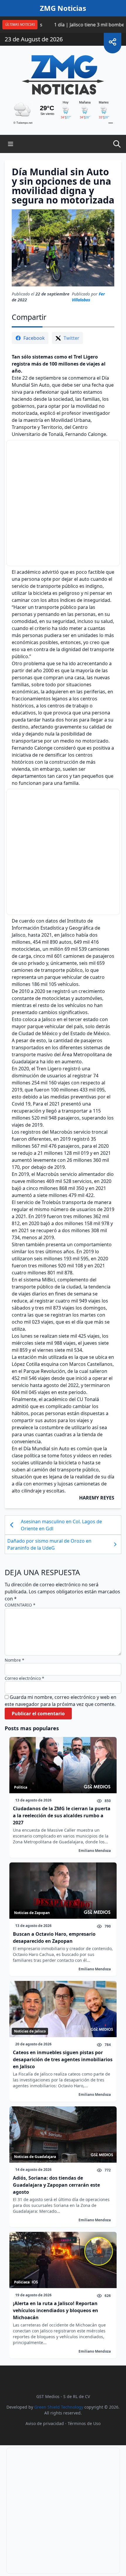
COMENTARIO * (20, 1605)
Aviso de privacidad (45, 2423)
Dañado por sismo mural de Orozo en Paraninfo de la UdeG (49, 1544)
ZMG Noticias (63, 8)
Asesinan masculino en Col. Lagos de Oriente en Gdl (61, 1525)
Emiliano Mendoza (95, 1851)
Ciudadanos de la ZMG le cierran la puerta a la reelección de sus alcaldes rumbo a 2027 (62, 1816)
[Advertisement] (63, 503)
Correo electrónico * (24, 1678)
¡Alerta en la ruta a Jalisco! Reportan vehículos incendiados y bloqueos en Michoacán (56, 2310)
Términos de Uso (84, 2423)
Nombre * (15, 1660)
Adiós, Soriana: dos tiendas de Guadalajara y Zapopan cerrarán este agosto (56, 2185)
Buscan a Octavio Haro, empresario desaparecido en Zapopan (54, 1937)
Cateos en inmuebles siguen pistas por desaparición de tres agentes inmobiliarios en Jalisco (63, 2059)
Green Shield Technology (59, 2407)
